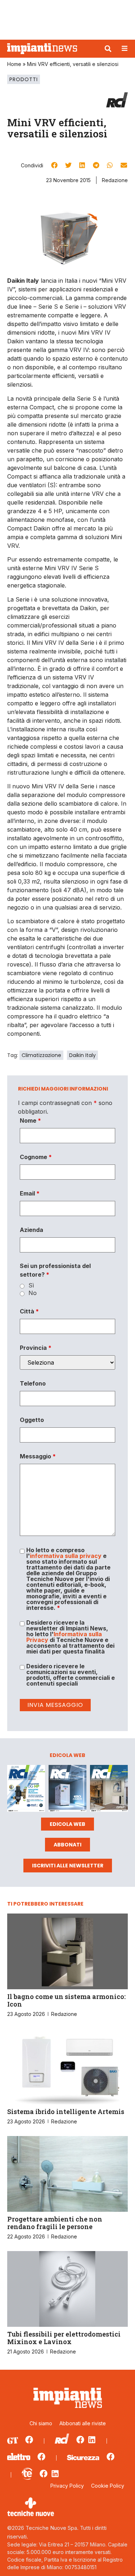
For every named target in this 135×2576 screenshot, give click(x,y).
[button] (108, 49)
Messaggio (38, 1456)
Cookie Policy (108, 2486)
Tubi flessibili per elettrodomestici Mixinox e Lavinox (64, 2338)
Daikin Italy (82, 1055)
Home (14, 64)
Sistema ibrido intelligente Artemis (66, 2112)
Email (30, 1193)
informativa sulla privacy (66, 1556)
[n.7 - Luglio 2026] (26, 1789)
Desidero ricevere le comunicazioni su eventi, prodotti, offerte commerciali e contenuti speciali (71, 1675)
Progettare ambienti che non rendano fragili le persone (55, 2223)
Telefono (33, 1383)
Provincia (36, 1348)
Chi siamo (41, 2423)
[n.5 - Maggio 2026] (109, 1789)
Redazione (115, 180)
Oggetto (32, 1420)
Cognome (36, 1157)
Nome (30, 1120)
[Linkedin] (92, 2440)
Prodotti (24, 79)
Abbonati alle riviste (83, 2423)
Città (29, 1311)
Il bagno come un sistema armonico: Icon (66, 2000)
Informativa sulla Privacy (64, 1637)
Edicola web (67, 1824)
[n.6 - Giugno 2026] (67, 1789)
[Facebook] (29, 2440)
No (33, 1293)
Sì (31, 1285)
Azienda (31, 1230)
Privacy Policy (67, 2486)
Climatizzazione (41, 1055)
